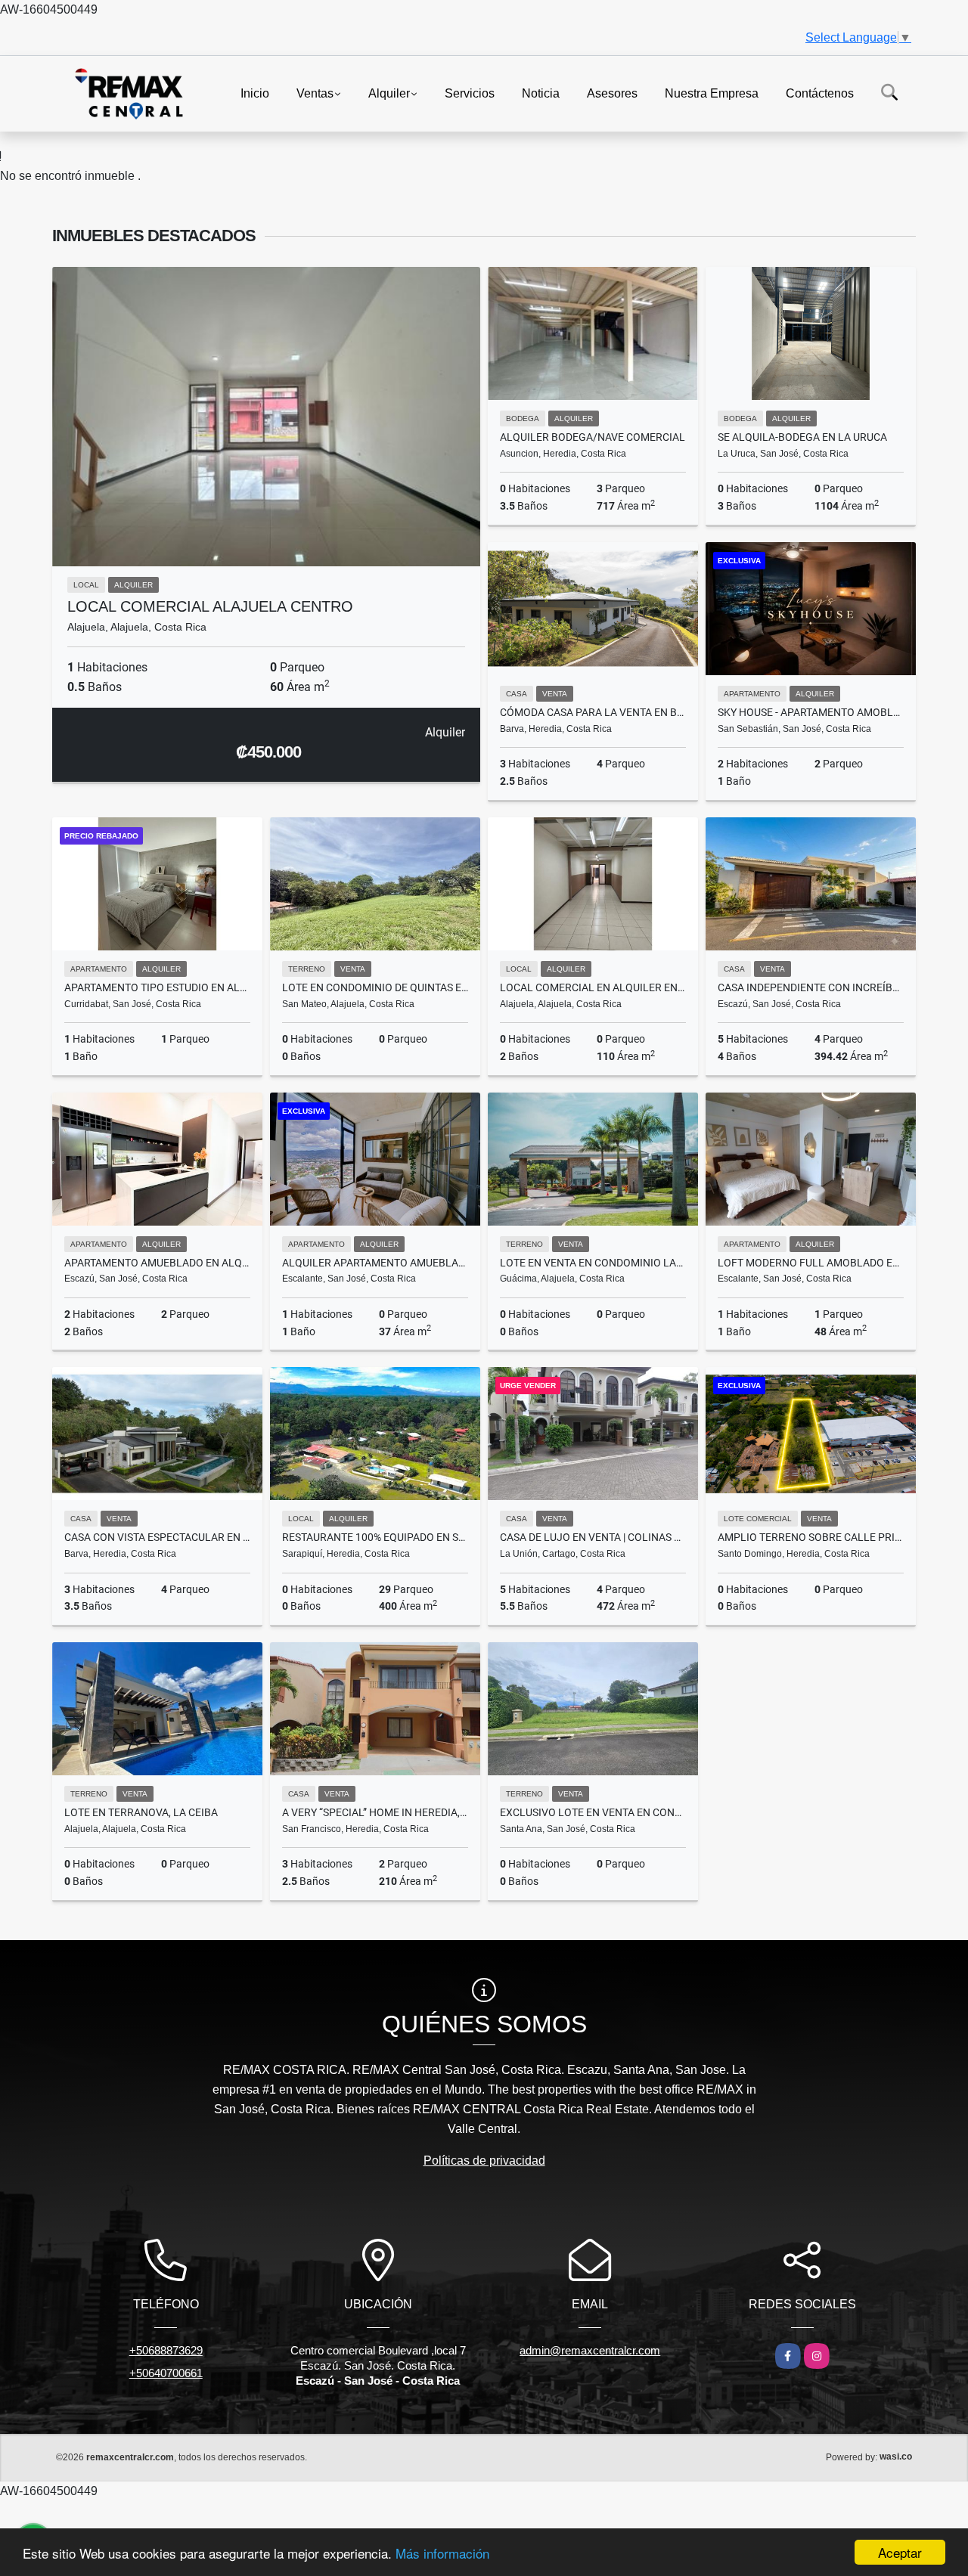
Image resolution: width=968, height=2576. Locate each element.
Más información (442, 2553)
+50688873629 (166, 2350)
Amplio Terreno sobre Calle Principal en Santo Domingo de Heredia (811, 1537)
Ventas (315, 93)
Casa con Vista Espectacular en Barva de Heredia (157, 1537)
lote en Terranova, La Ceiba (141, 1812)
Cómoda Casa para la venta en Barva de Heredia (593, 712)
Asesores (612, 93)
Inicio (255, 93)
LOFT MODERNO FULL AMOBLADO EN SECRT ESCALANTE (811, 1263)
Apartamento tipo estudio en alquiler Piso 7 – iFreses (157, 987)
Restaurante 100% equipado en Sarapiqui (375, 1537)
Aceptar (900, 2552)
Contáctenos (820, 93)
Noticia (541, 93)
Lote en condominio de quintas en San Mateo (375, 987)
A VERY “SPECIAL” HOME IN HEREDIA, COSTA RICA (375, 1812)
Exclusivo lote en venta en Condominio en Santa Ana (593, 1812)
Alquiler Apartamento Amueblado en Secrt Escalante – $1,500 (375, 1263)
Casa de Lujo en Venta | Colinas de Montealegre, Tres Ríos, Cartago (593, 1537)
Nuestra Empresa (712, 93)
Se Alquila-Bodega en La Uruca (802, 437)
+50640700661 (166, 2373)
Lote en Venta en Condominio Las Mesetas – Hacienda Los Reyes (593, 1263)
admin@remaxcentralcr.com (590, 2350)
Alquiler (389, 93)
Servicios (470, 93)
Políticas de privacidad (484, 2161)
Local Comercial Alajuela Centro (210, 606)
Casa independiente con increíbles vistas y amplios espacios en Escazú (811, 987)
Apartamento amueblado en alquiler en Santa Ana (157, 1263)
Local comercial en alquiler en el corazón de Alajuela (593, 987)
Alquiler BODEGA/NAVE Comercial (593, 437)
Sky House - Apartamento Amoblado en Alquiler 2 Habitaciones (811, 712)
